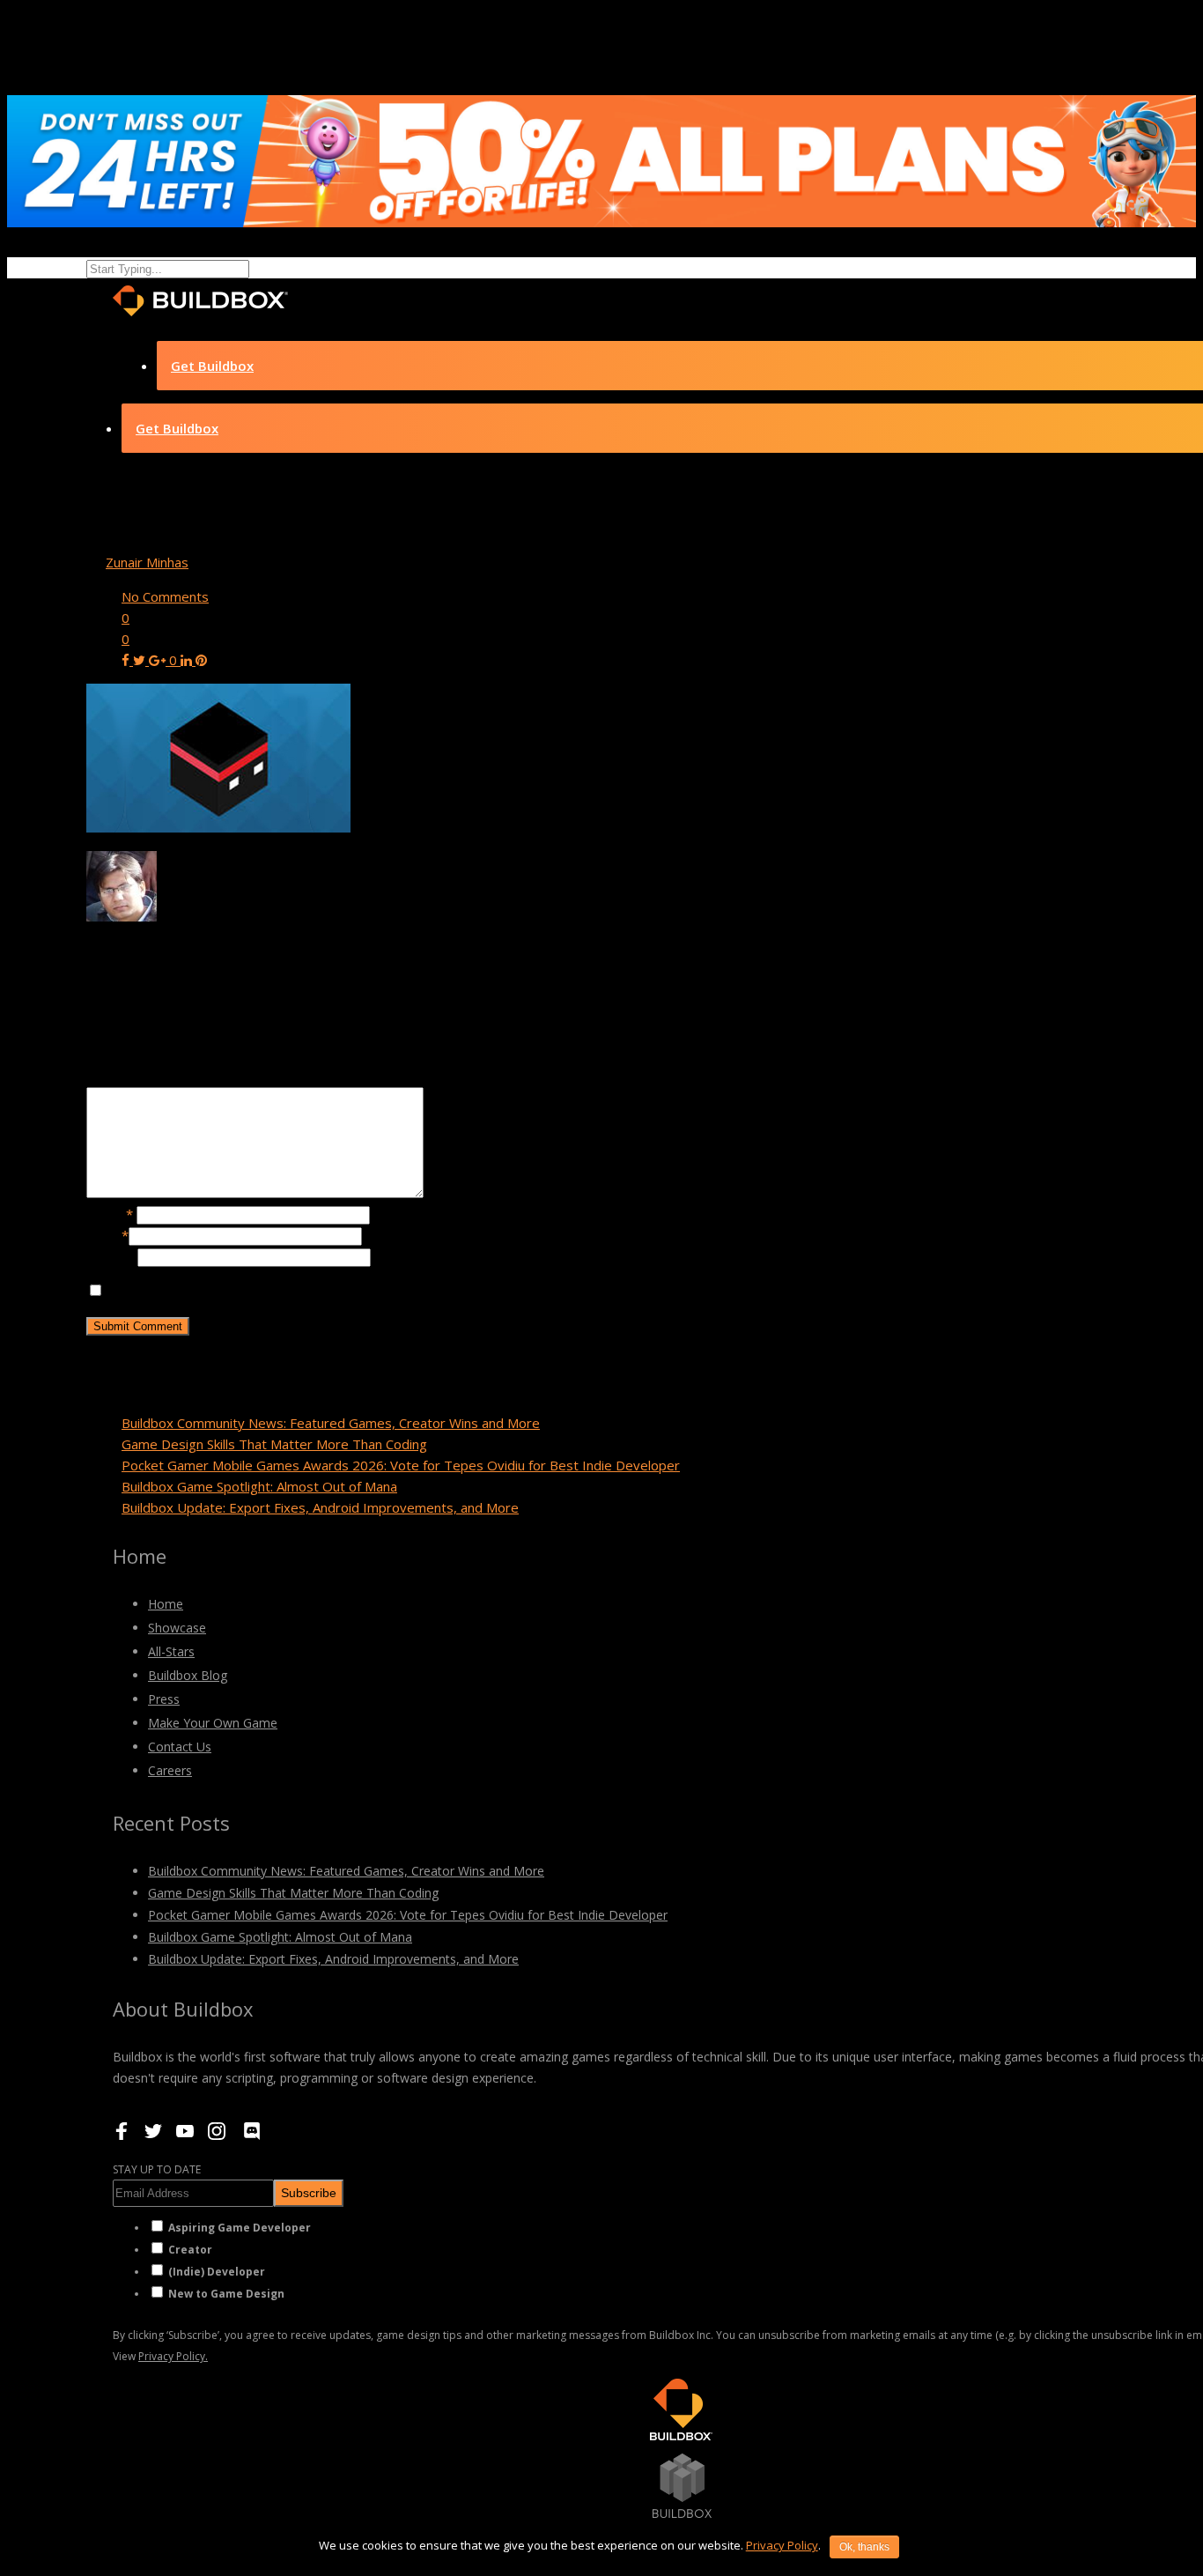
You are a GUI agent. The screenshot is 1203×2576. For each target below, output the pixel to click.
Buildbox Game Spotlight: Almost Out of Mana (259, 1486)
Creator (190, 2250)
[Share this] (127, 660)
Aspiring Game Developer (240, 2228)
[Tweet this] (141, 660)
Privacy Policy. (173, 2356)
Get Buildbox (212, 366)
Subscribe (309, 2193)
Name (110, 1214)
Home (166, 1604)
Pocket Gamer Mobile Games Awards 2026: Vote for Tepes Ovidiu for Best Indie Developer (401, 1465)
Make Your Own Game (213, 1723)
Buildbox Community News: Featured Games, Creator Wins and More (331, 1423)
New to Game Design (226, 2294)
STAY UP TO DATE (157, 2169)
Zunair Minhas (147, 562)
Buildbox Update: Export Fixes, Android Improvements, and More (320, 1507)
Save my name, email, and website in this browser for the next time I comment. (344, 1291)
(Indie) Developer (217, 2272)
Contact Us (180, 1747)
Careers (170, 1770)
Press (164, 1699)
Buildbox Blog (188, 1675)
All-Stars (171, 1651)
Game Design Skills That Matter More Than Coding (274, 1444)
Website (112, 1256)
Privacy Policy (782, 2545)
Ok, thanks (864, 2547)
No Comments (165, 596)
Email (107, 1235)
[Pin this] (201, 660)
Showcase (177, 1628)
